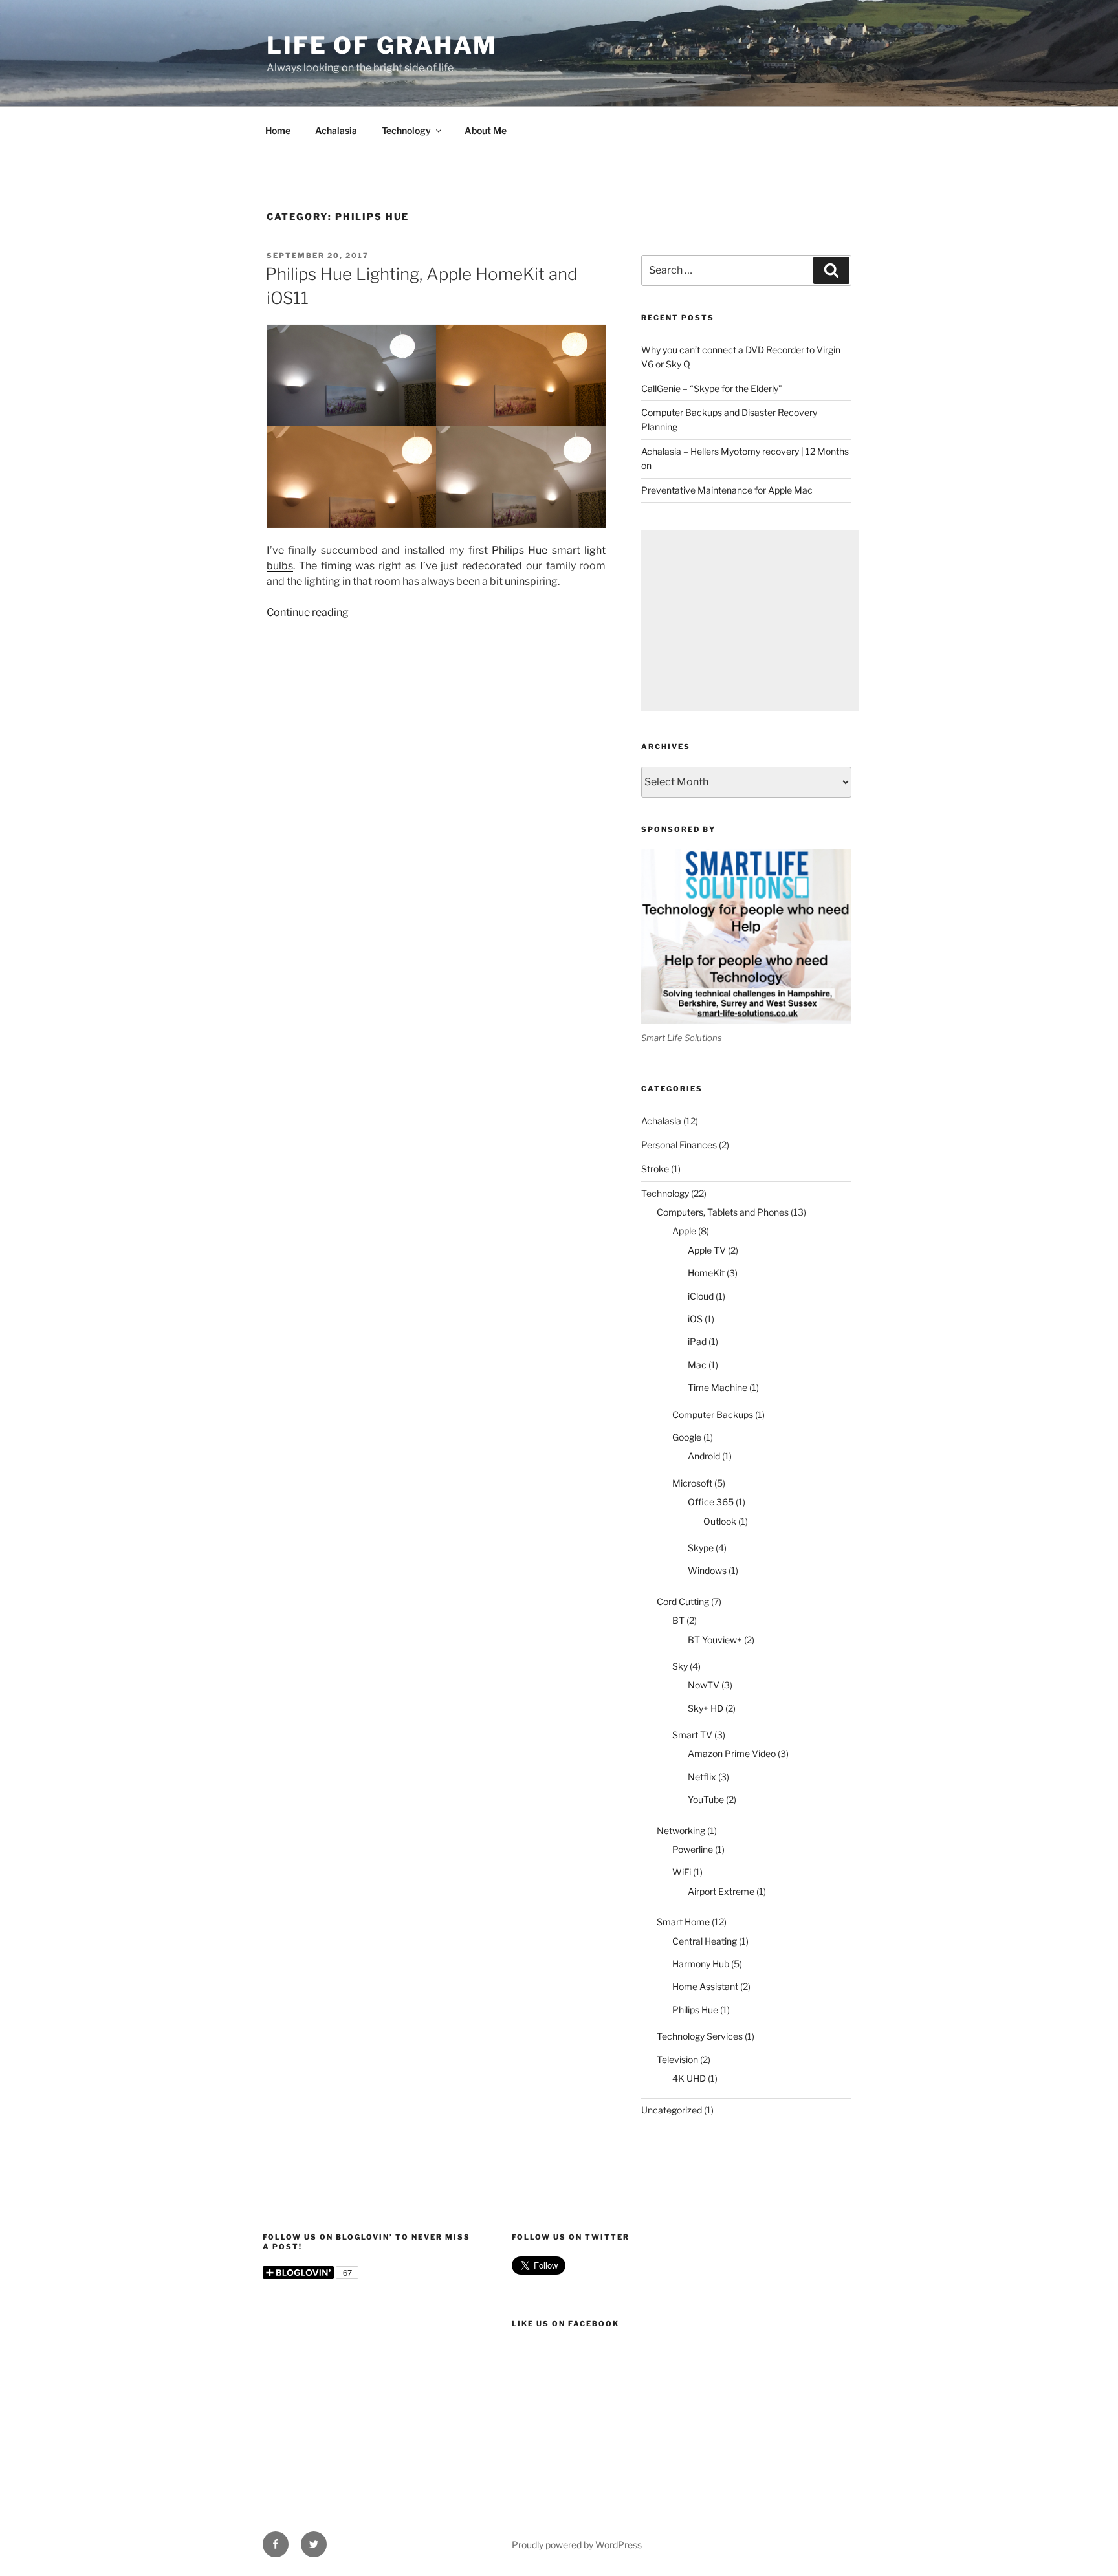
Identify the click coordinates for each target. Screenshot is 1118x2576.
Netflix (702, 1777)
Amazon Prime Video (732, 1753)
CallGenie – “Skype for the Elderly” (712, 388)
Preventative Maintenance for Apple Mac (727, 490)
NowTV (704, 1685)
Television (677, 2059)
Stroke (655, 1169)
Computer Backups (713, 1414)
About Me (486, 130)
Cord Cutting (683, 1601)
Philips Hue (695, 2010)
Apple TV (707, 1250)
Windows (707, 1570)
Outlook (720, 1521)
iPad (697, 1341)
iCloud (701, 1296)
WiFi (682, 1872)
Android (704, 1456)
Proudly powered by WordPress (577, 2545)
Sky (680, 1666)
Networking (681, 1830)
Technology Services (700, 2036)
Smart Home (683, 1922)
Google (687, 1437)
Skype (701, 1548)
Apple (684, 1231)
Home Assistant (705, 1986)
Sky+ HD (706, 1708)
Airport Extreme (721, 1891)
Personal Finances (679, 1145)
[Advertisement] (750, 620)
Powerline (693, 1849)
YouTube (706, 1799)
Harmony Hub (701, 1964)
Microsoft (692, 1483)
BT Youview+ (715, 1640)
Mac (697, 1365)
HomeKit (706, 1273)
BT (678, 1620)
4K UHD (689, 2078)
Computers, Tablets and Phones (723, 1212)
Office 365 (711, 1502)
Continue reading (308, 612)
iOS (695, 1319)
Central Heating (705, 1941)
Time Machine (718, 1387)
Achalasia (336, 130)
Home (278, 130)
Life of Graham (382, 45)
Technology (406, 130)
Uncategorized (672, 2110)
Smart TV (692, 1735)
